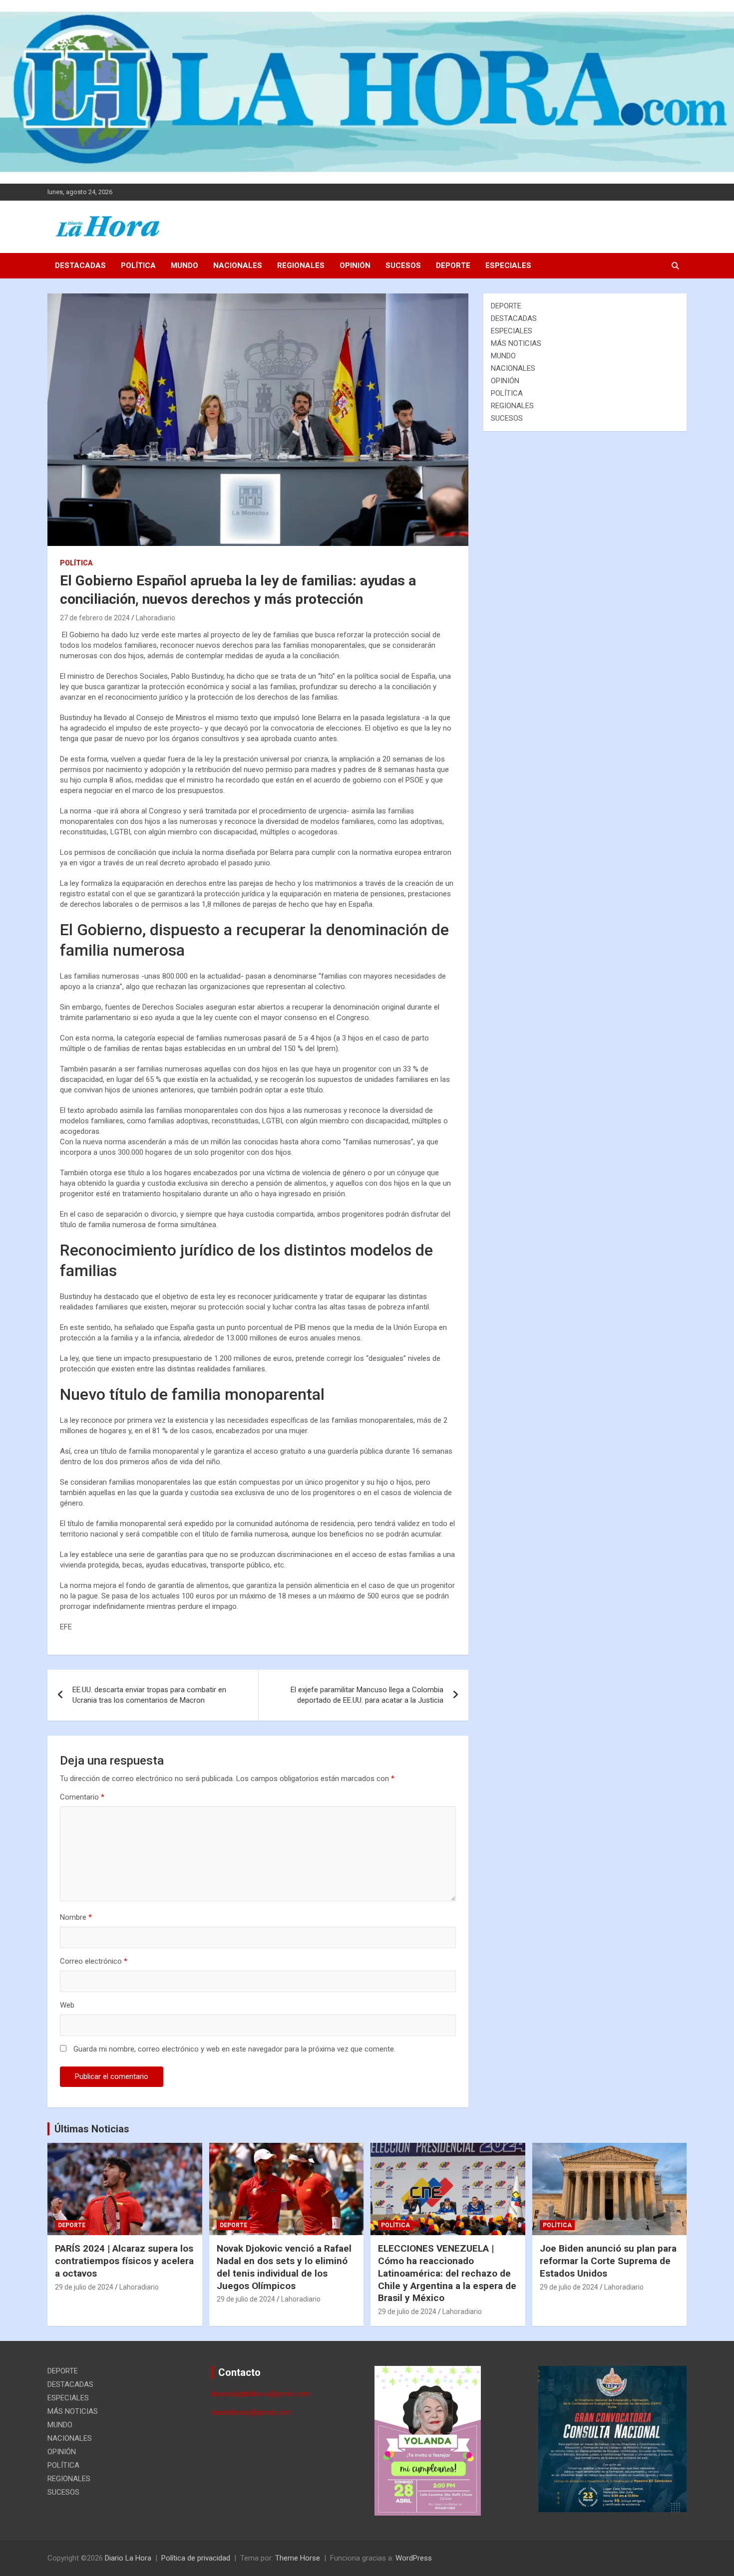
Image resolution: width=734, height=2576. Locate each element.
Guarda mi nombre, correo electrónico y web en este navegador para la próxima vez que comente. (234, 2049)
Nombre (76, 1917)
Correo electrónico (94, 1961)
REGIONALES (301, 265)
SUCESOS (403, 265)
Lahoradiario (156, 618)
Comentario (82, 1797)
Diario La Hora (128, 2558)
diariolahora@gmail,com (251, 2412)
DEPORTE (453, 265)
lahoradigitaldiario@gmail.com (260, 2394)
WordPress (414, 2558)
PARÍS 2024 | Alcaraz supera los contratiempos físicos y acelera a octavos (124, 2261)
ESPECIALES (508, 265)
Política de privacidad (196, 2558)
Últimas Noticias (92, 2129)
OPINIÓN (355, 265)
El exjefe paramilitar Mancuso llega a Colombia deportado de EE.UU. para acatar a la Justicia (367, 1695)
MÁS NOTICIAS (516, 343)
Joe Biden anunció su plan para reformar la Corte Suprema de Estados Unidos (608, 2261)
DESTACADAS (80, 265)
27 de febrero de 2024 (95, 618)
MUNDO (184, 265)
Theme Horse (298, 2558)
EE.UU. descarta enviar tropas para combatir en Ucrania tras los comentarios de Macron (149, 1695)
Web (67, 2005)
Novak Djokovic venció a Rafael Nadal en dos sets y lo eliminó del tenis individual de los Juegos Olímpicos (284, 2267)
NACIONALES (238, 265)
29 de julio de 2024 (84, 2287)
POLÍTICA (138, 265)
